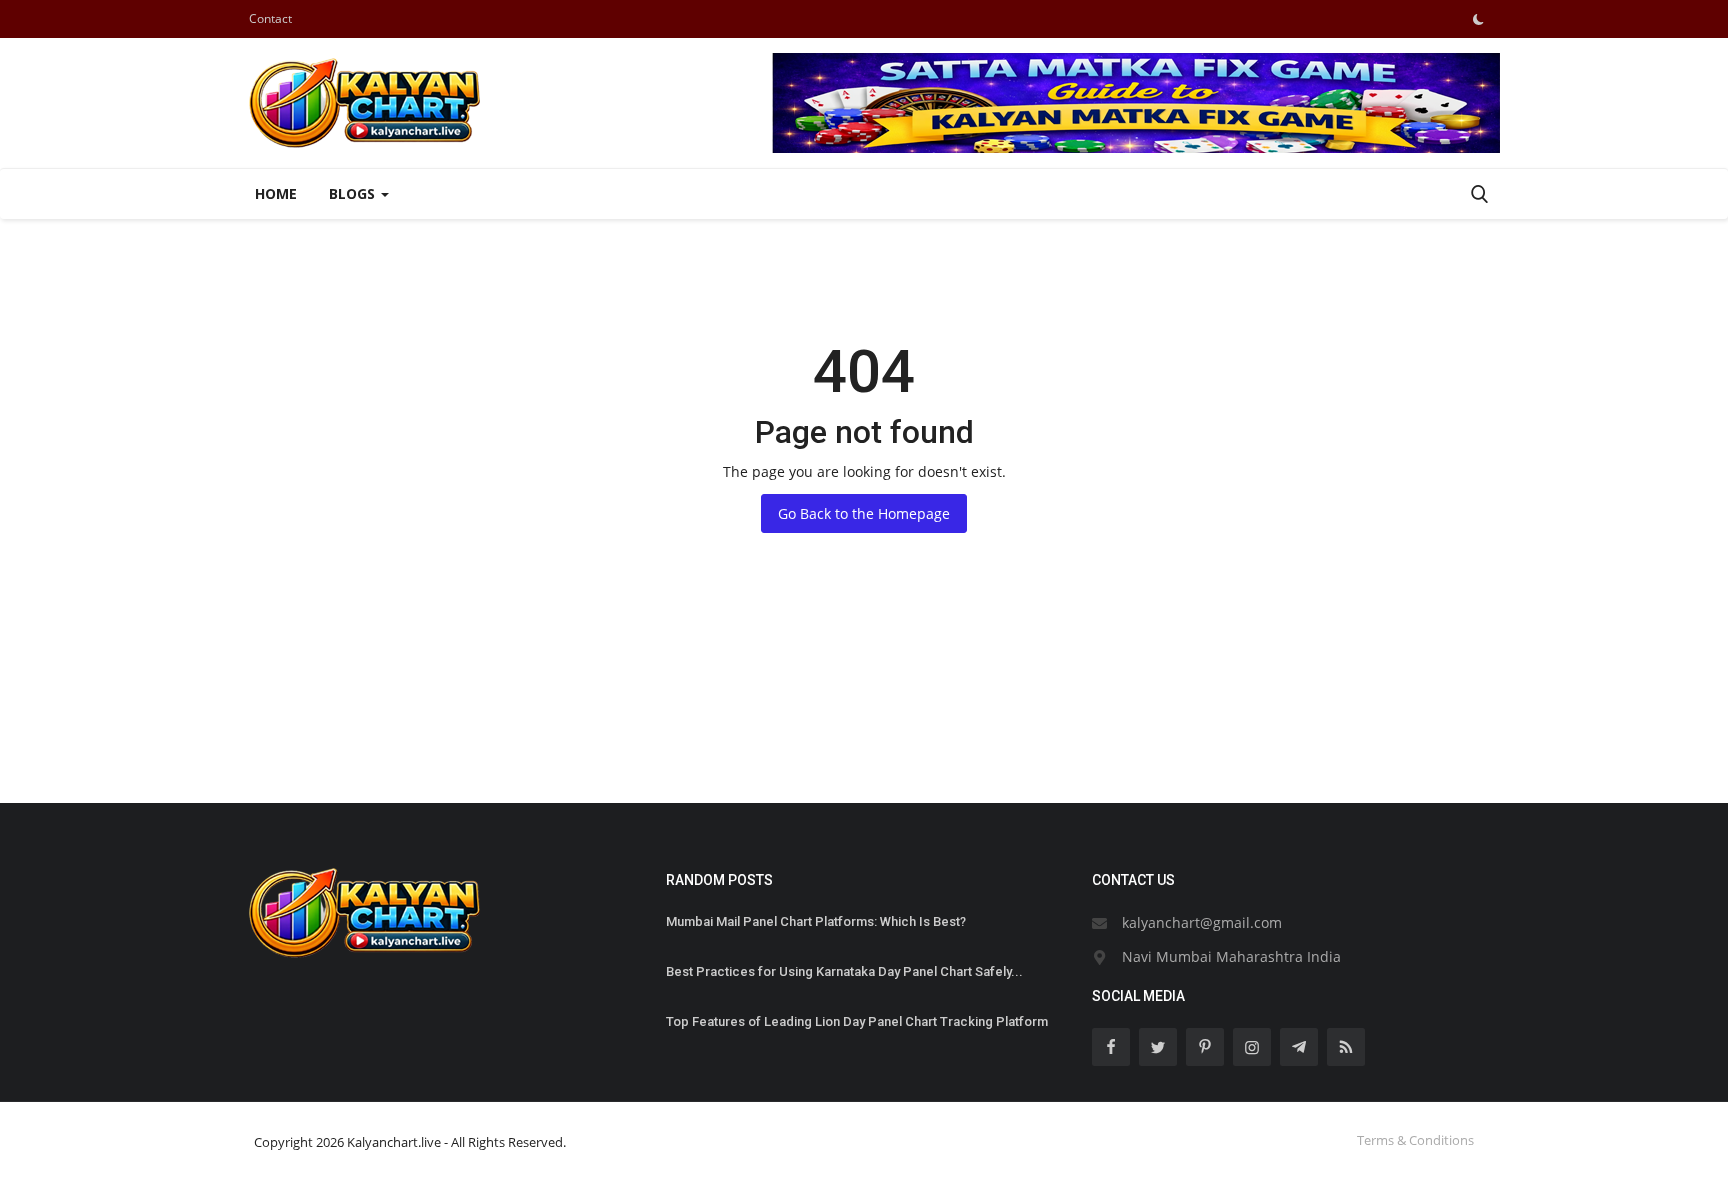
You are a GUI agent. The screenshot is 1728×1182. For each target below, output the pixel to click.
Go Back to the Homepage (864, 513)
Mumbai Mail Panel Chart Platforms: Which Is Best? (816, 921)
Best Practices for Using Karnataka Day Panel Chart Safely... (844, 971)
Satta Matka (278, 730)
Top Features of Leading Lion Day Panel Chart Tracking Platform (857, 1021)
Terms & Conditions (1415, 1140)
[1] (1478, 19)
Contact (270, 18)
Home (276, 193)
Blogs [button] (354, 193)
